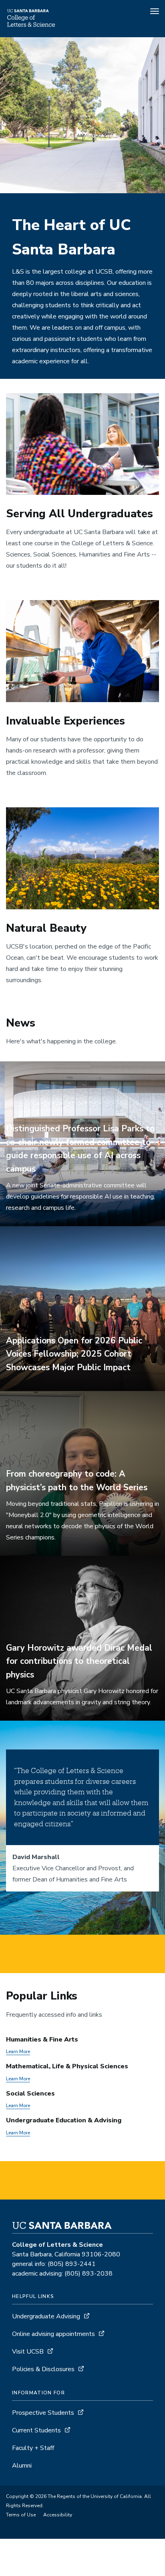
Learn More (18, 2052)
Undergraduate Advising (46, 2316)
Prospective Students (43, 2413)
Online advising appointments (53, 2334)
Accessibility (58, 2515)
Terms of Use (21, 2515)
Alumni (22, 2466)
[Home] (31, 26)
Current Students (36, 2430)
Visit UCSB (28, 2352)
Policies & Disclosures (43, 2369)
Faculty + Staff (33, 2448)
